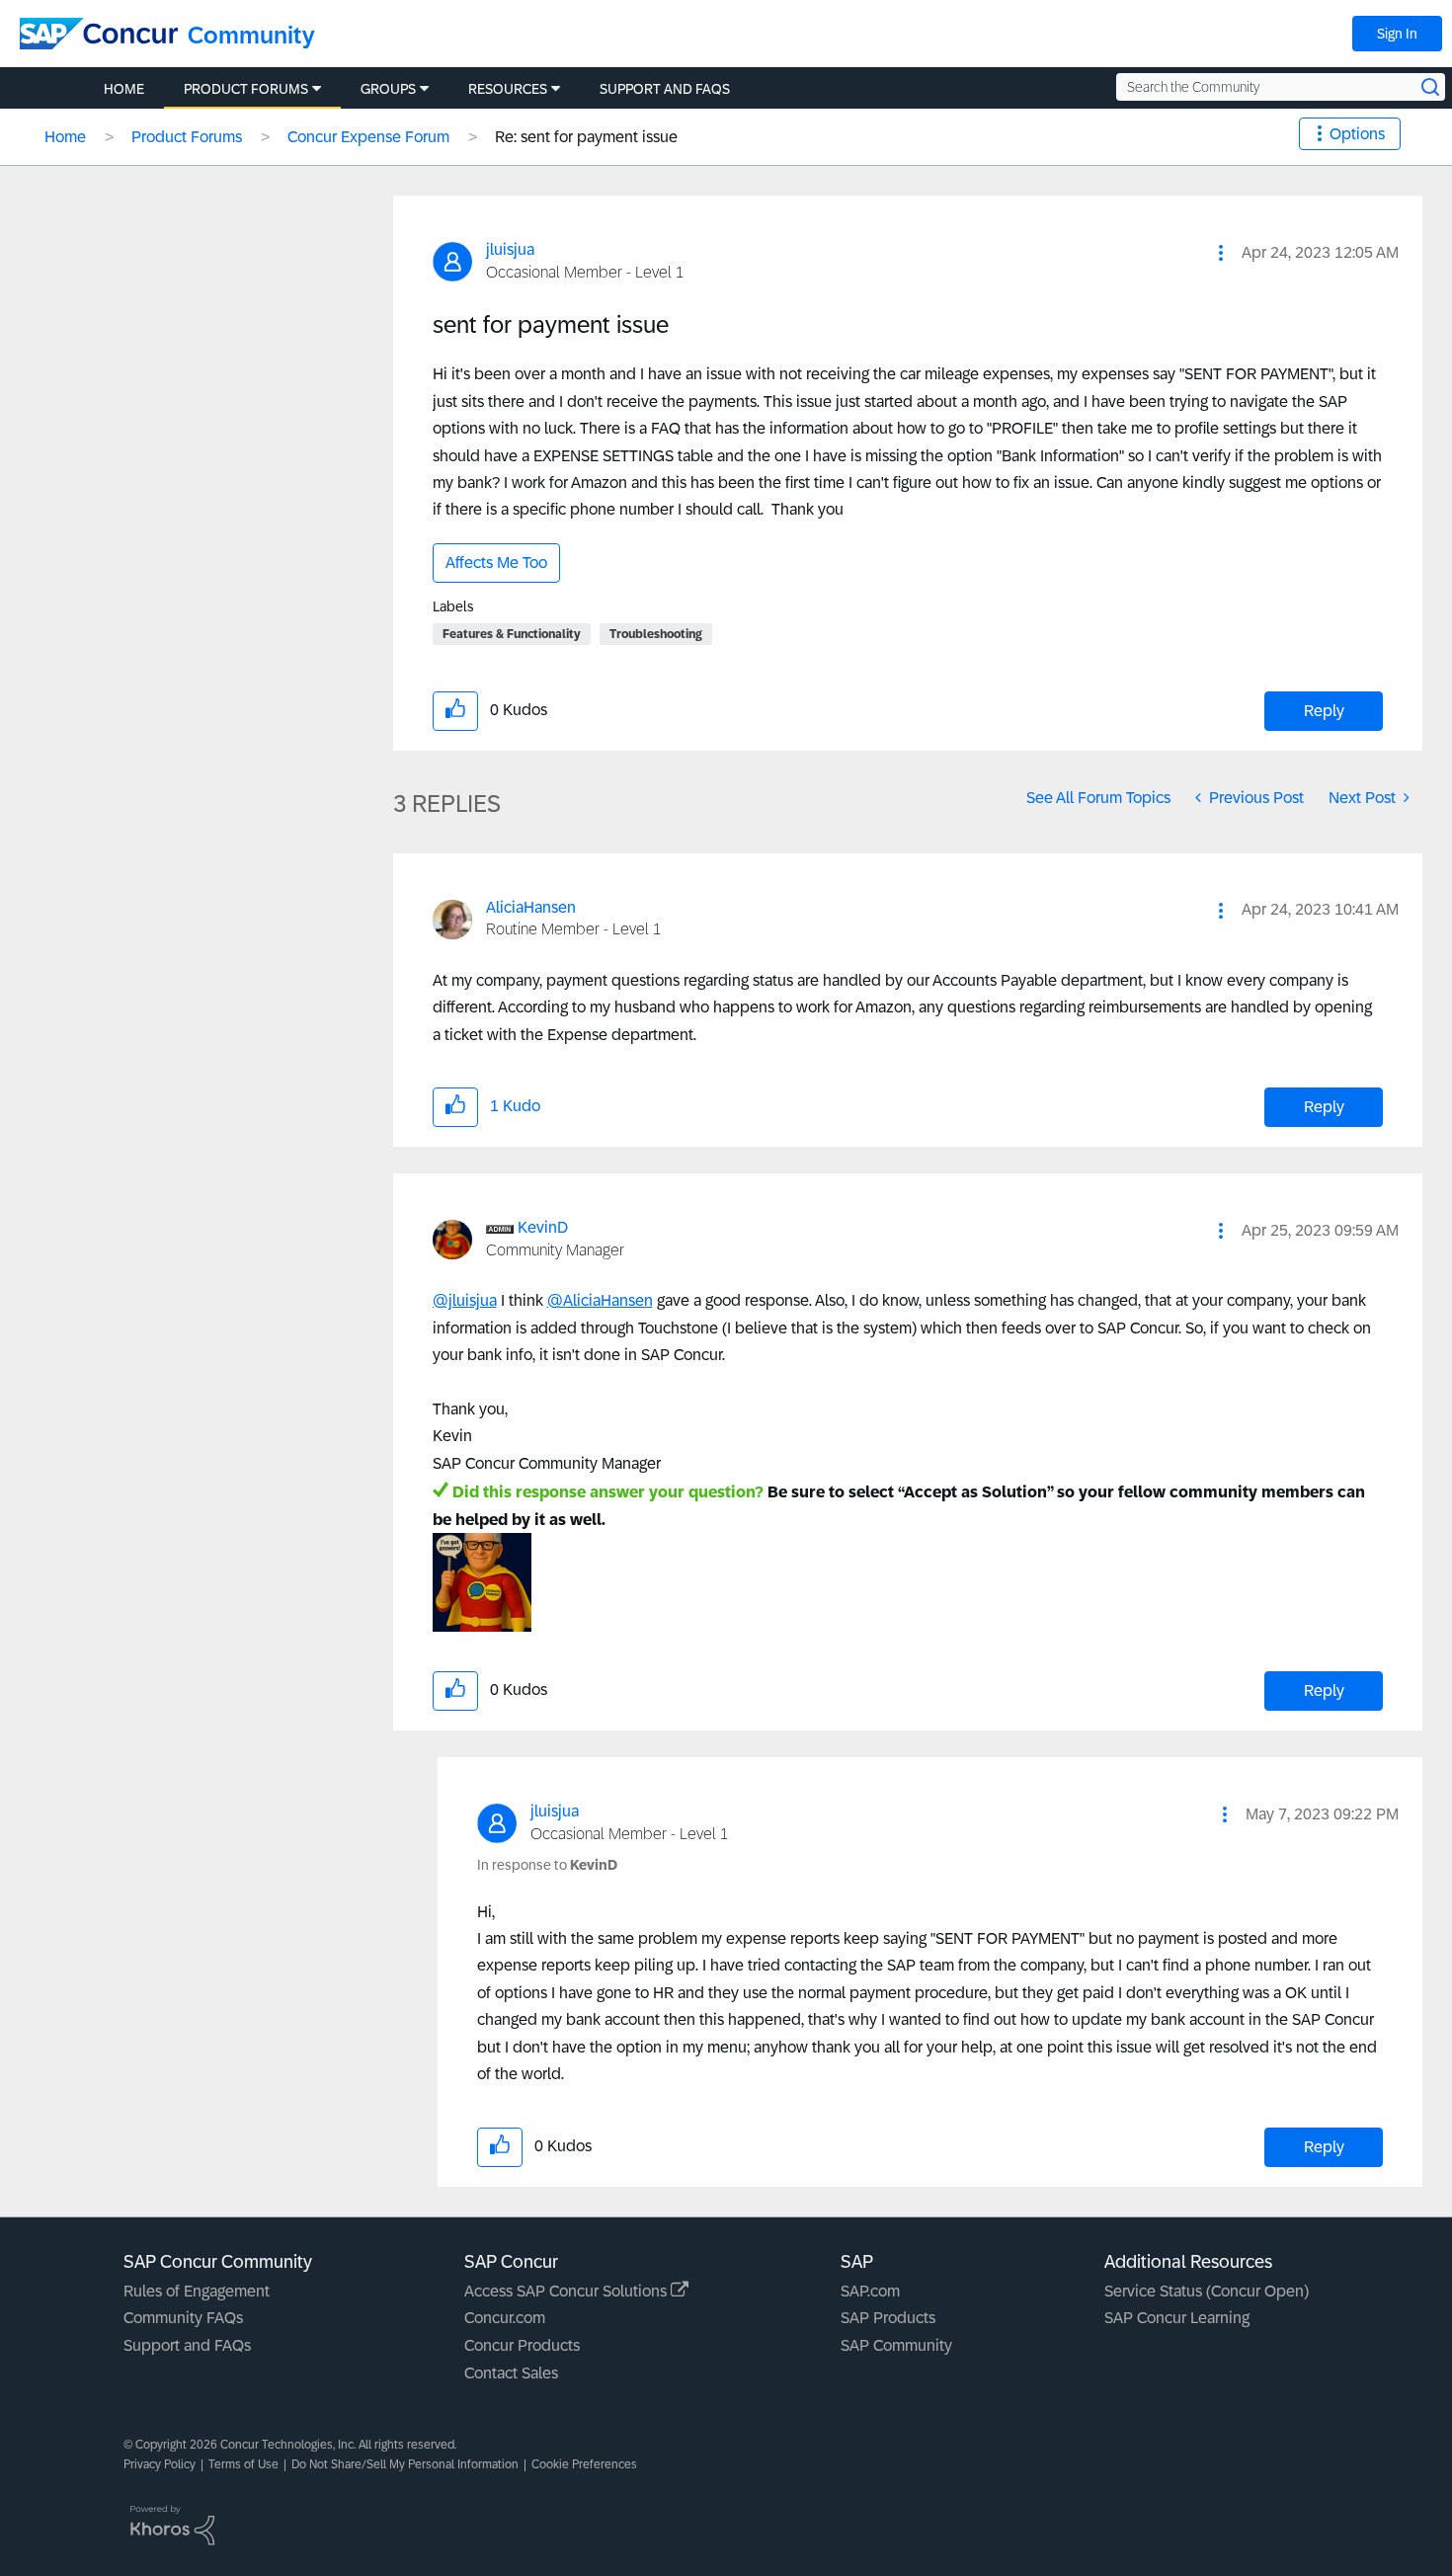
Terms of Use (243, 2464)
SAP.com (870, 2291)
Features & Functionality (512, 634)
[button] (1221, 253)
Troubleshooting (656, 634)
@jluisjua (465, 1300)
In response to (547, 1865)
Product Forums (187, 137)
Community (251, 35)
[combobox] (1281, 87)
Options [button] (1357, 134)
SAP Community (896, 2345)
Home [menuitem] (124, 89)
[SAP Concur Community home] (99, 34)
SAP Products (888, 2318)
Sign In (1397, 34)
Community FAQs (183, 2318)
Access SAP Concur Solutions (567, 2291)
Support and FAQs (187, 2345)
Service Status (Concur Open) (1207, 2291)
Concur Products (522, 2345)
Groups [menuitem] (388, 89)
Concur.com (505, 2318)
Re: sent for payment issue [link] (586, 137)
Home (65, 137)
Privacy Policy (160, 2464)
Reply (1324, 711)
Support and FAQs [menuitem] (665, 89)
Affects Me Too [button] (496, 563)
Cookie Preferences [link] (584, 2464)
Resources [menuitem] (508, 89)
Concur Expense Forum (368, 137)
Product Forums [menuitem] (246, 89)
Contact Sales (511, 2373)
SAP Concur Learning (1177, 2318)
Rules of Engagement (197, 2291)
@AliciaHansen (600, 1300)
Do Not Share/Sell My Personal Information (405, 2464)
